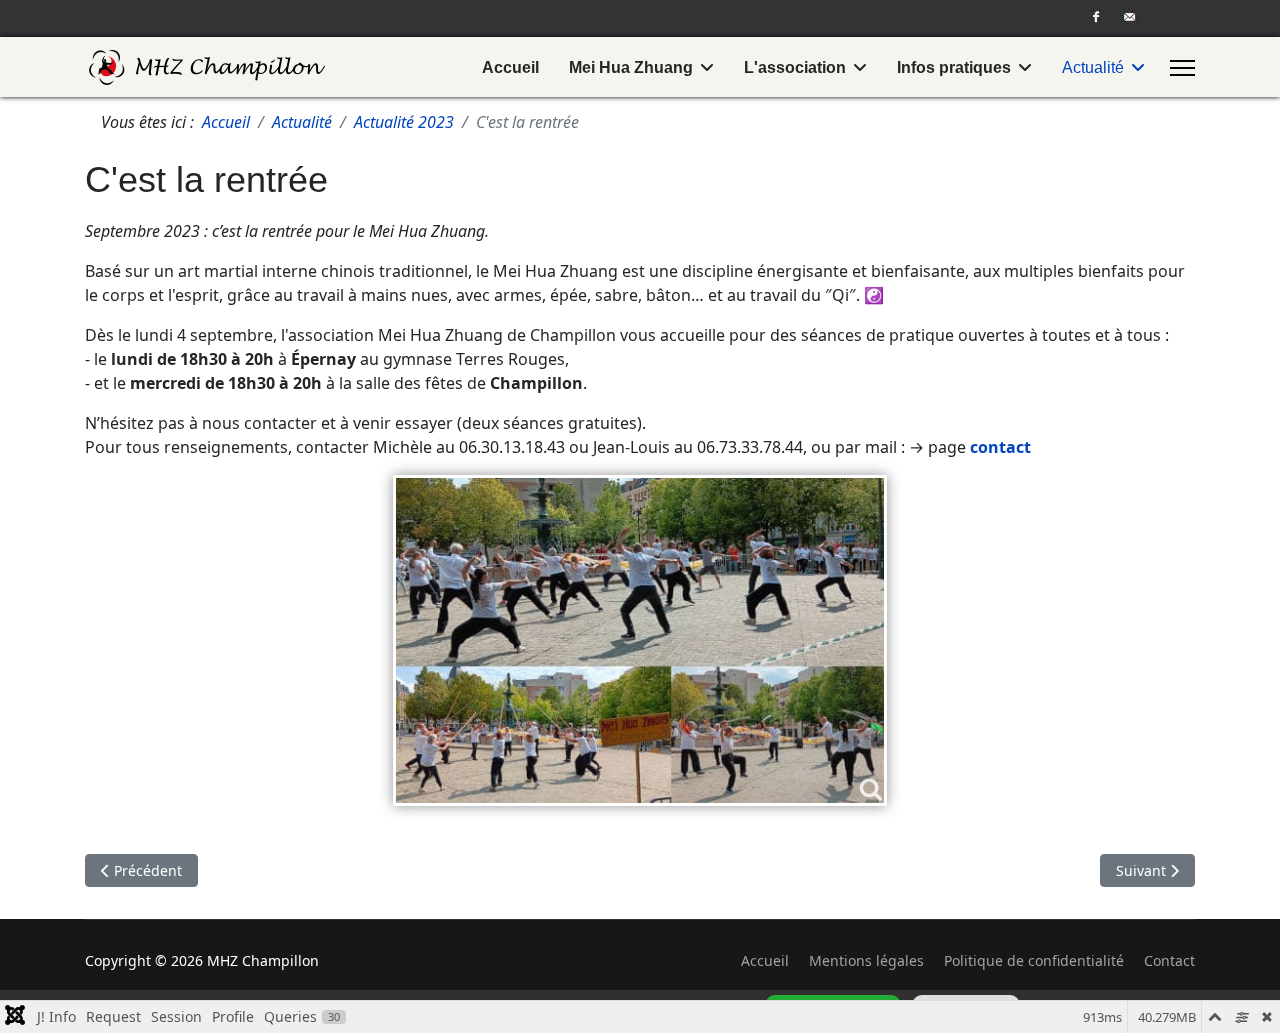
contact (1000, 447)
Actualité (1093, 67)
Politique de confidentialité (1034, 960)
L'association (795, 67)
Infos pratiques (954, 67)
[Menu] (1182, 68)
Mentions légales (866, 960)
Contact (1169, 960)
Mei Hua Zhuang (631, 67)
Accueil (510, 67)
